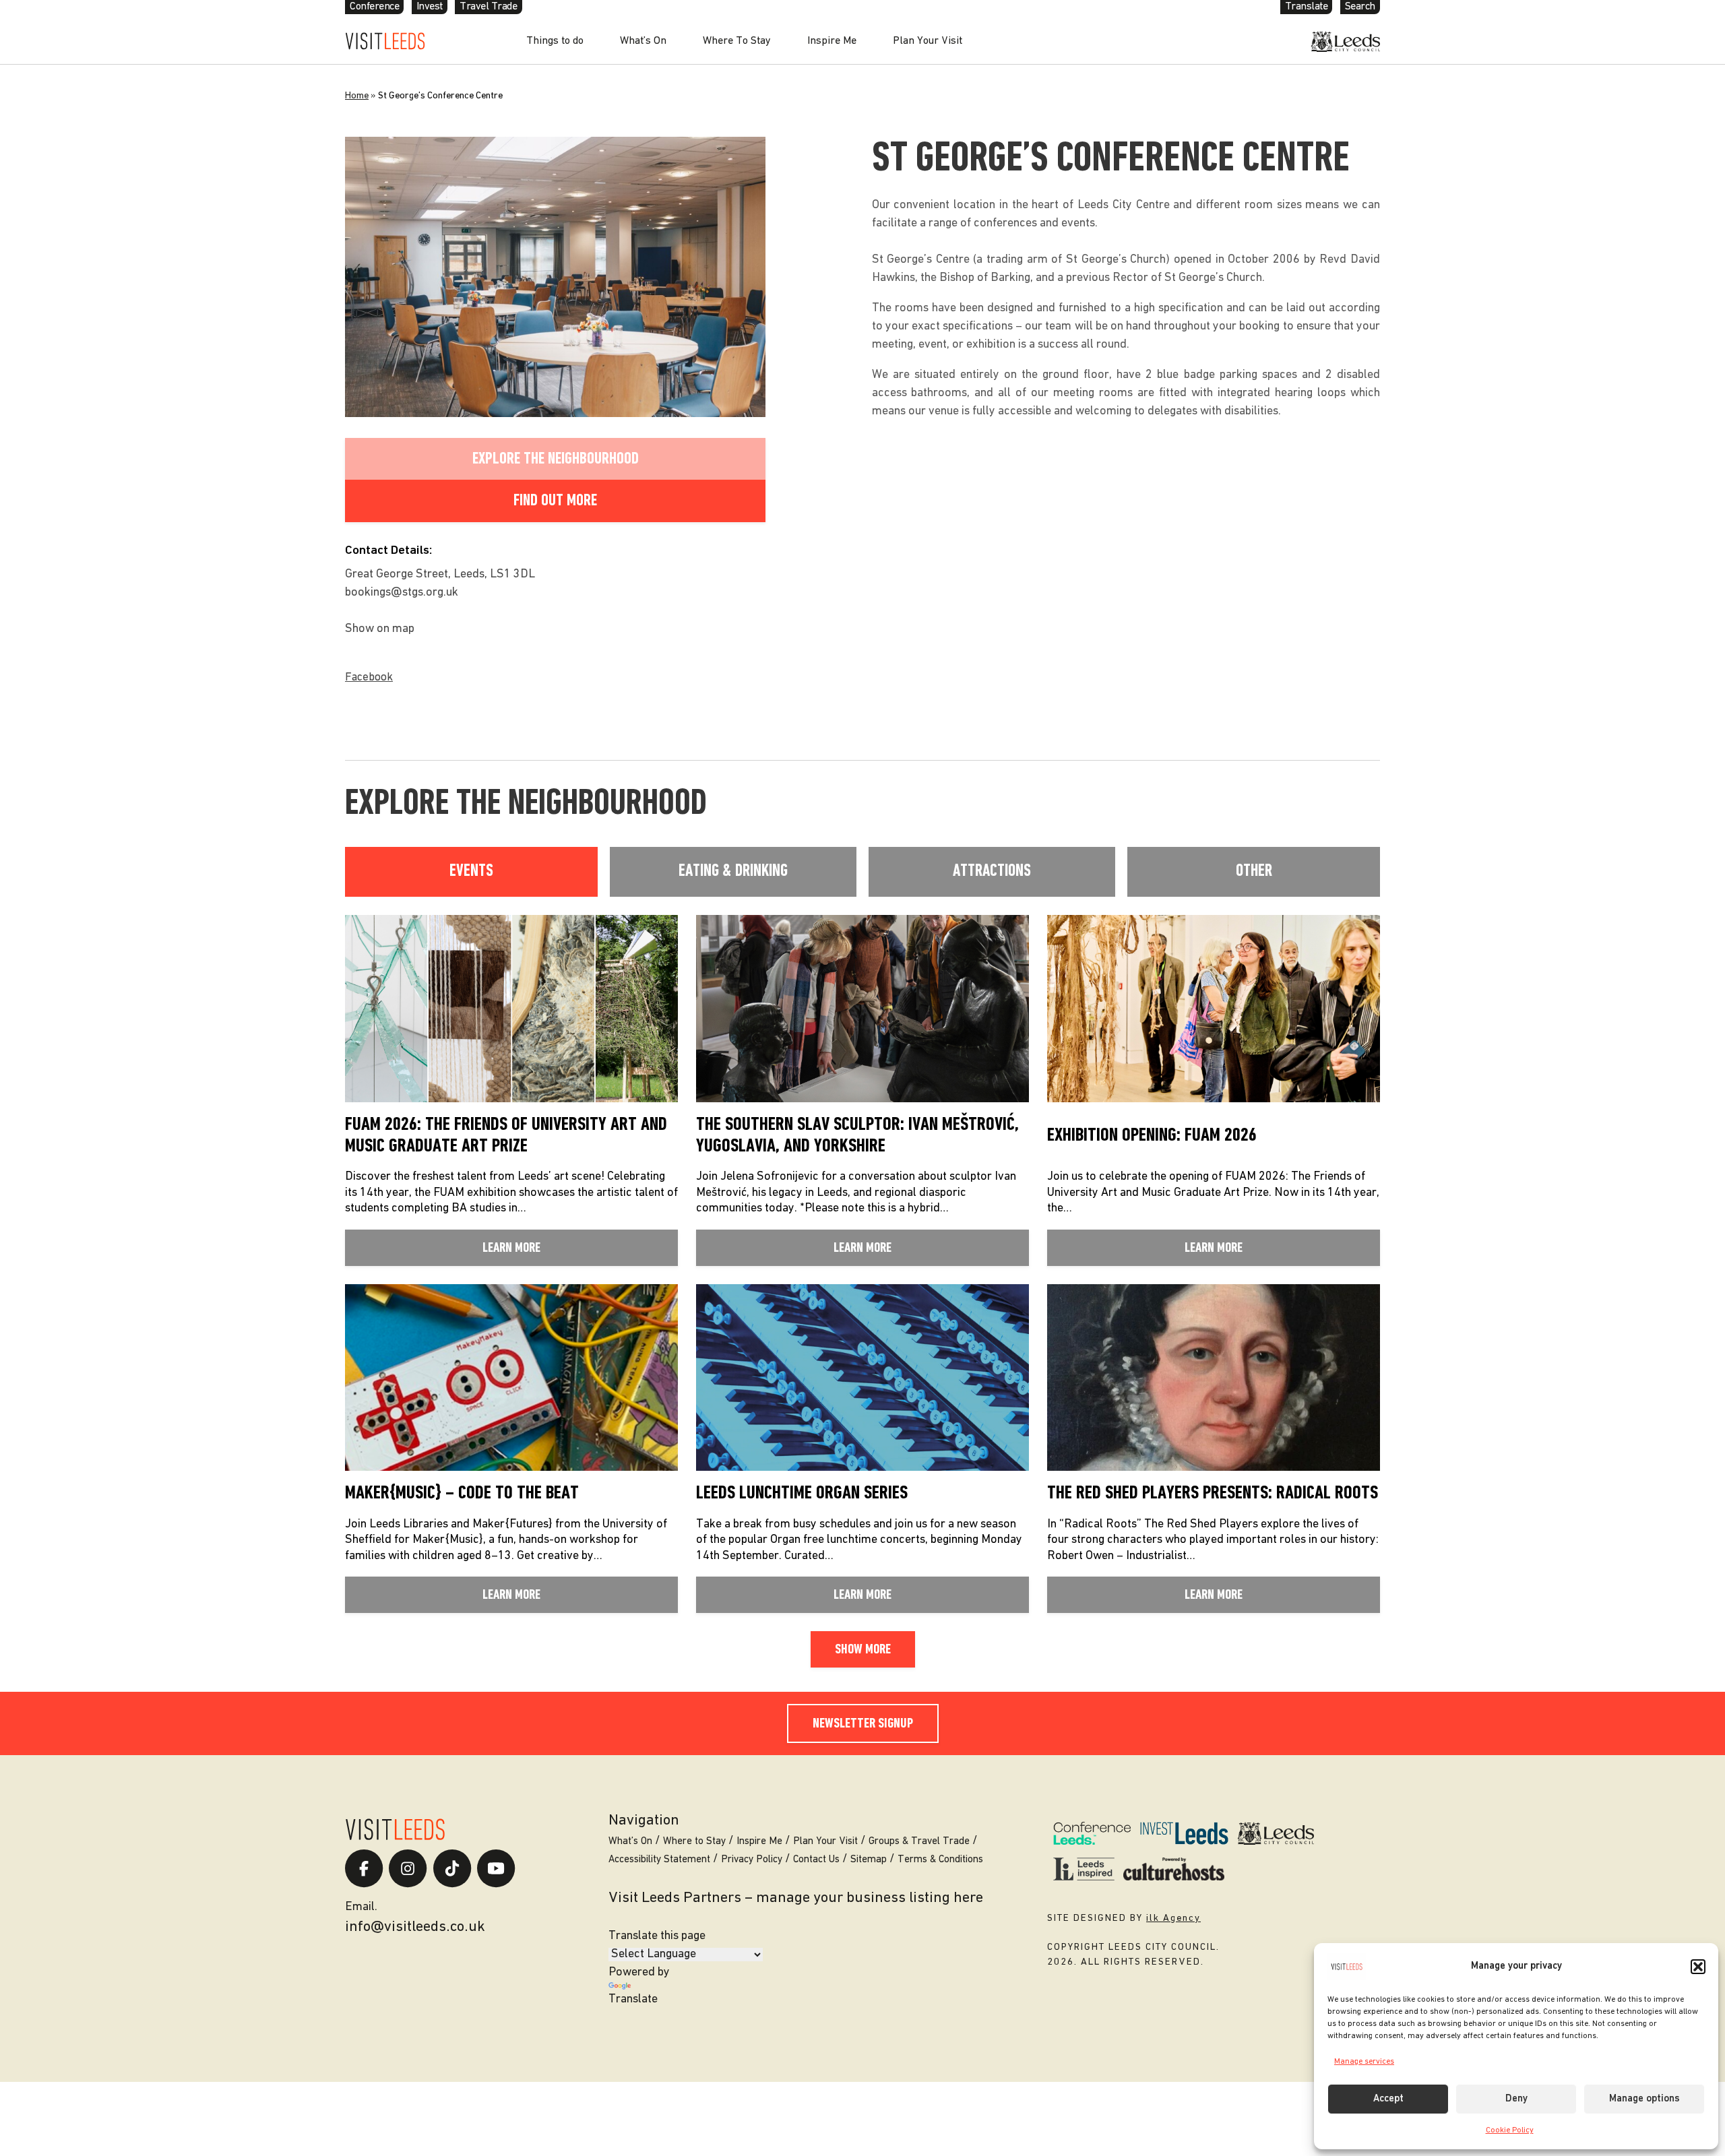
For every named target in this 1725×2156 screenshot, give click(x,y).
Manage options (1644, 2099)
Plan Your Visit (928, 41)
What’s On (643, 41)
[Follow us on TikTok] (452, 1868)
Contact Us (816, 1860)
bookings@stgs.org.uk (402, 593)
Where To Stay (737, 41)
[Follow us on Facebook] (364, 1868)
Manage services (1364, 2062)
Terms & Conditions (940, 1860)
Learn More (511, 1248)
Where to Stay (694, 1842)
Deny (1516, 2099)
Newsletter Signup (863, 1724)
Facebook (369, 677)
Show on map (380, 629)
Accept (1388, 2099)
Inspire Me (832, 41)
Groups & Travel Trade (919, 1842)
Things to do (555, 41)
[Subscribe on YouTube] (496, 1868)
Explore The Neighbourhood (556, 459)
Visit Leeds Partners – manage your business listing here (796, 1898)
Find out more (555, 501)
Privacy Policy (752, 1860)
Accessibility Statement (659, 1860)
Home (357, 96)
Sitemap (869, 1860)
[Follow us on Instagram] (408, 1868)
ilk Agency (1173, 1919)
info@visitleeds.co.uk (415, 1927)
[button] (1698, 1967)
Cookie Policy (1510, 2130)
